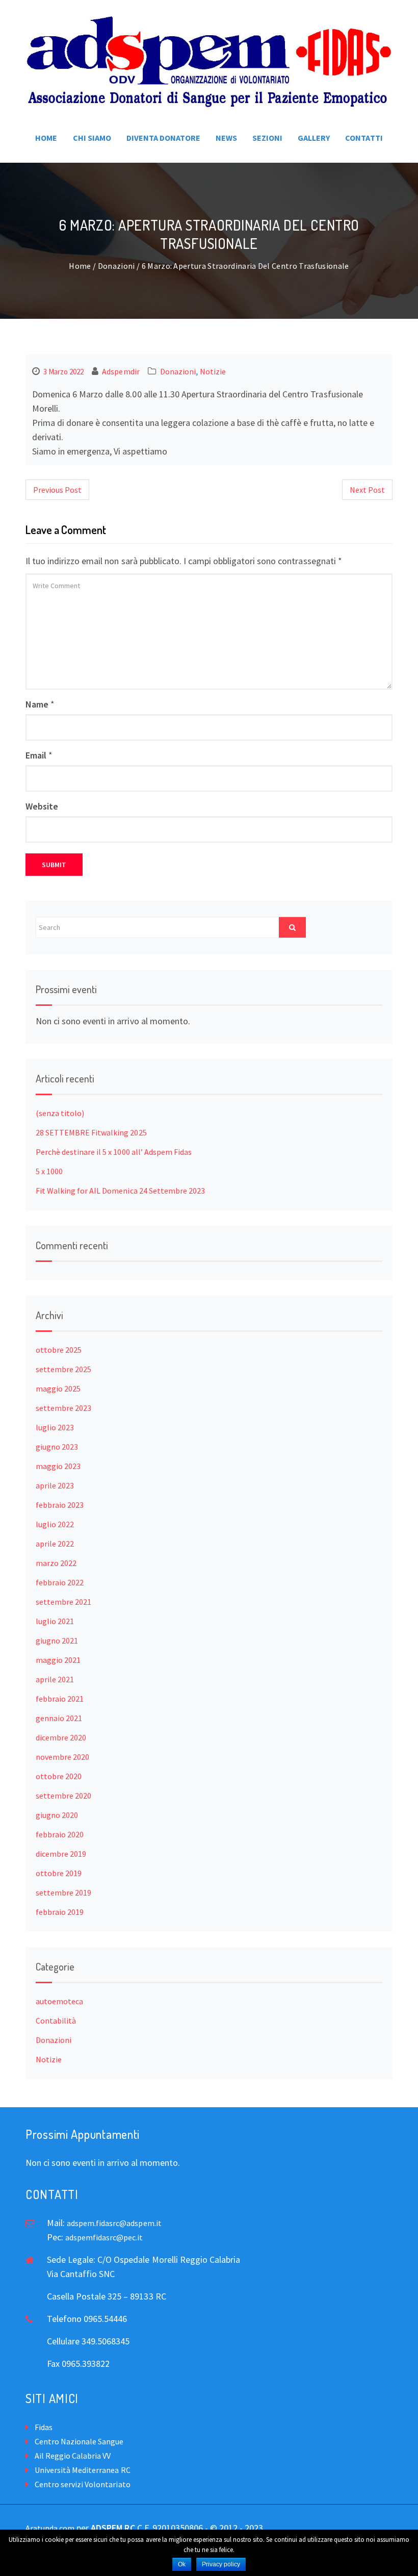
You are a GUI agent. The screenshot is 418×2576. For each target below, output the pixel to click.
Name (37, 704)
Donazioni (116, 266)
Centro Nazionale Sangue (79, 2441)
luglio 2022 (55, 1524)
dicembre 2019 (61, 1854)
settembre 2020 (63, 1796)
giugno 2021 (57, 1640)
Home (46, 138)
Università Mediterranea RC (83, 2470)
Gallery (314, 138)
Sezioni (267, 138)
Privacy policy (221, 2564)
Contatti (364, 138)
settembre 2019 (63, 1892)
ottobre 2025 (59, 1350)
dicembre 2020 (61, 1737)
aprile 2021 (55, 1679)
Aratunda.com (50, 2528)
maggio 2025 (58, 1388)
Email (36, 755)
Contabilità (56, 2021)
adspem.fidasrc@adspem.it (114, 2223)
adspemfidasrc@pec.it (104, 2237)
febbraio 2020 (60, 1834)
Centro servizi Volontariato (83, 2484)
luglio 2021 (55, 1621)
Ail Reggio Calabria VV (73, 2456)
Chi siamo (92, 138)
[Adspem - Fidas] (209, 61)
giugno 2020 (57, 1815)
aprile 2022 (55, 1544)
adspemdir (121, 371)
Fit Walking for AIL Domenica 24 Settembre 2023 (120, 1191)
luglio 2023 (55, 1427)
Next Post (367, 490)
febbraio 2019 (60, 1912)
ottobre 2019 (59, 1873)
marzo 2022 (56, 1563)
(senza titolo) (60, 1113)
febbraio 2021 (60, 1699)
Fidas (44, 2427)
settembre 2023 (63, 1408)
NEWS (226, 138)
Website (42, 806)
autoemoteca (59, 2001)
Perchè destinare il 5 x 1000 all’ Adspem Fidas (114, 1152)
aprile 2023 (55, 1485)
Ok (182, 2564)
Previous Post (57, 490)
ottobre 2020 (59, 1776)
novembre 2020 (62, 1757)
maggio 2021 (58, 1660)
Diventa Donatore (163, 138)
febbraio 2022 (60, 1582)
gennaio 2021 (59, 1718)
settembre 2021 (63, 1602)
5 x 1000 (49, 1171)
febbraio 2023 (60, 1505)
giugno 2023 (57, 1447)
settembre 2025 (63, 1369)
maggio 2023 (58, 1466)
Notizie (213, 371)
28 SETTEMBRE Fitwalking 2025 (91, 1132)
